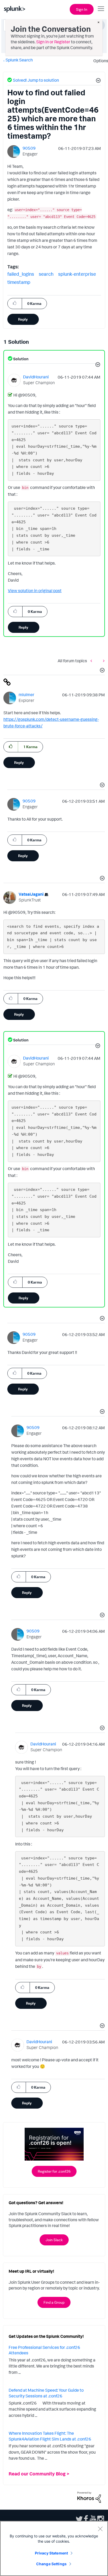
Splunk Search (19, 60)
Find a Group (54, 2302)
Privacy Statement (51, 2553)
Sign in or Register (53, 42)
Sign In (82, 9)
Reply (23, 319)
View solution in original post (35, 591)
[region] (54, 2548)
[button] (98, 81)
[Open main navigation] (101, 9)
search (46, 274)
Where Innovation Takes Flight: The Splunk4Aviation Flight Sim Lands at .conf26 (50, 2436)
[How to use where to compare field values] (93, 661)
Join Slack (54, 2240)
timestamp (19, 282)
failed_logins (21, 274)
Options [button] (99, 61)
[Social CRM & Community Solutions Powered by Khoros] (89, 2497)
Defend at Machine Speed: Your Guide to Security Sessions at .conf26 (46, 2393)
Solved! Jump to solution (36, 80)
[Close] (100, 2529)
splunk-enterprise (77, 274)
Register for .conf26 (54, 2171)
